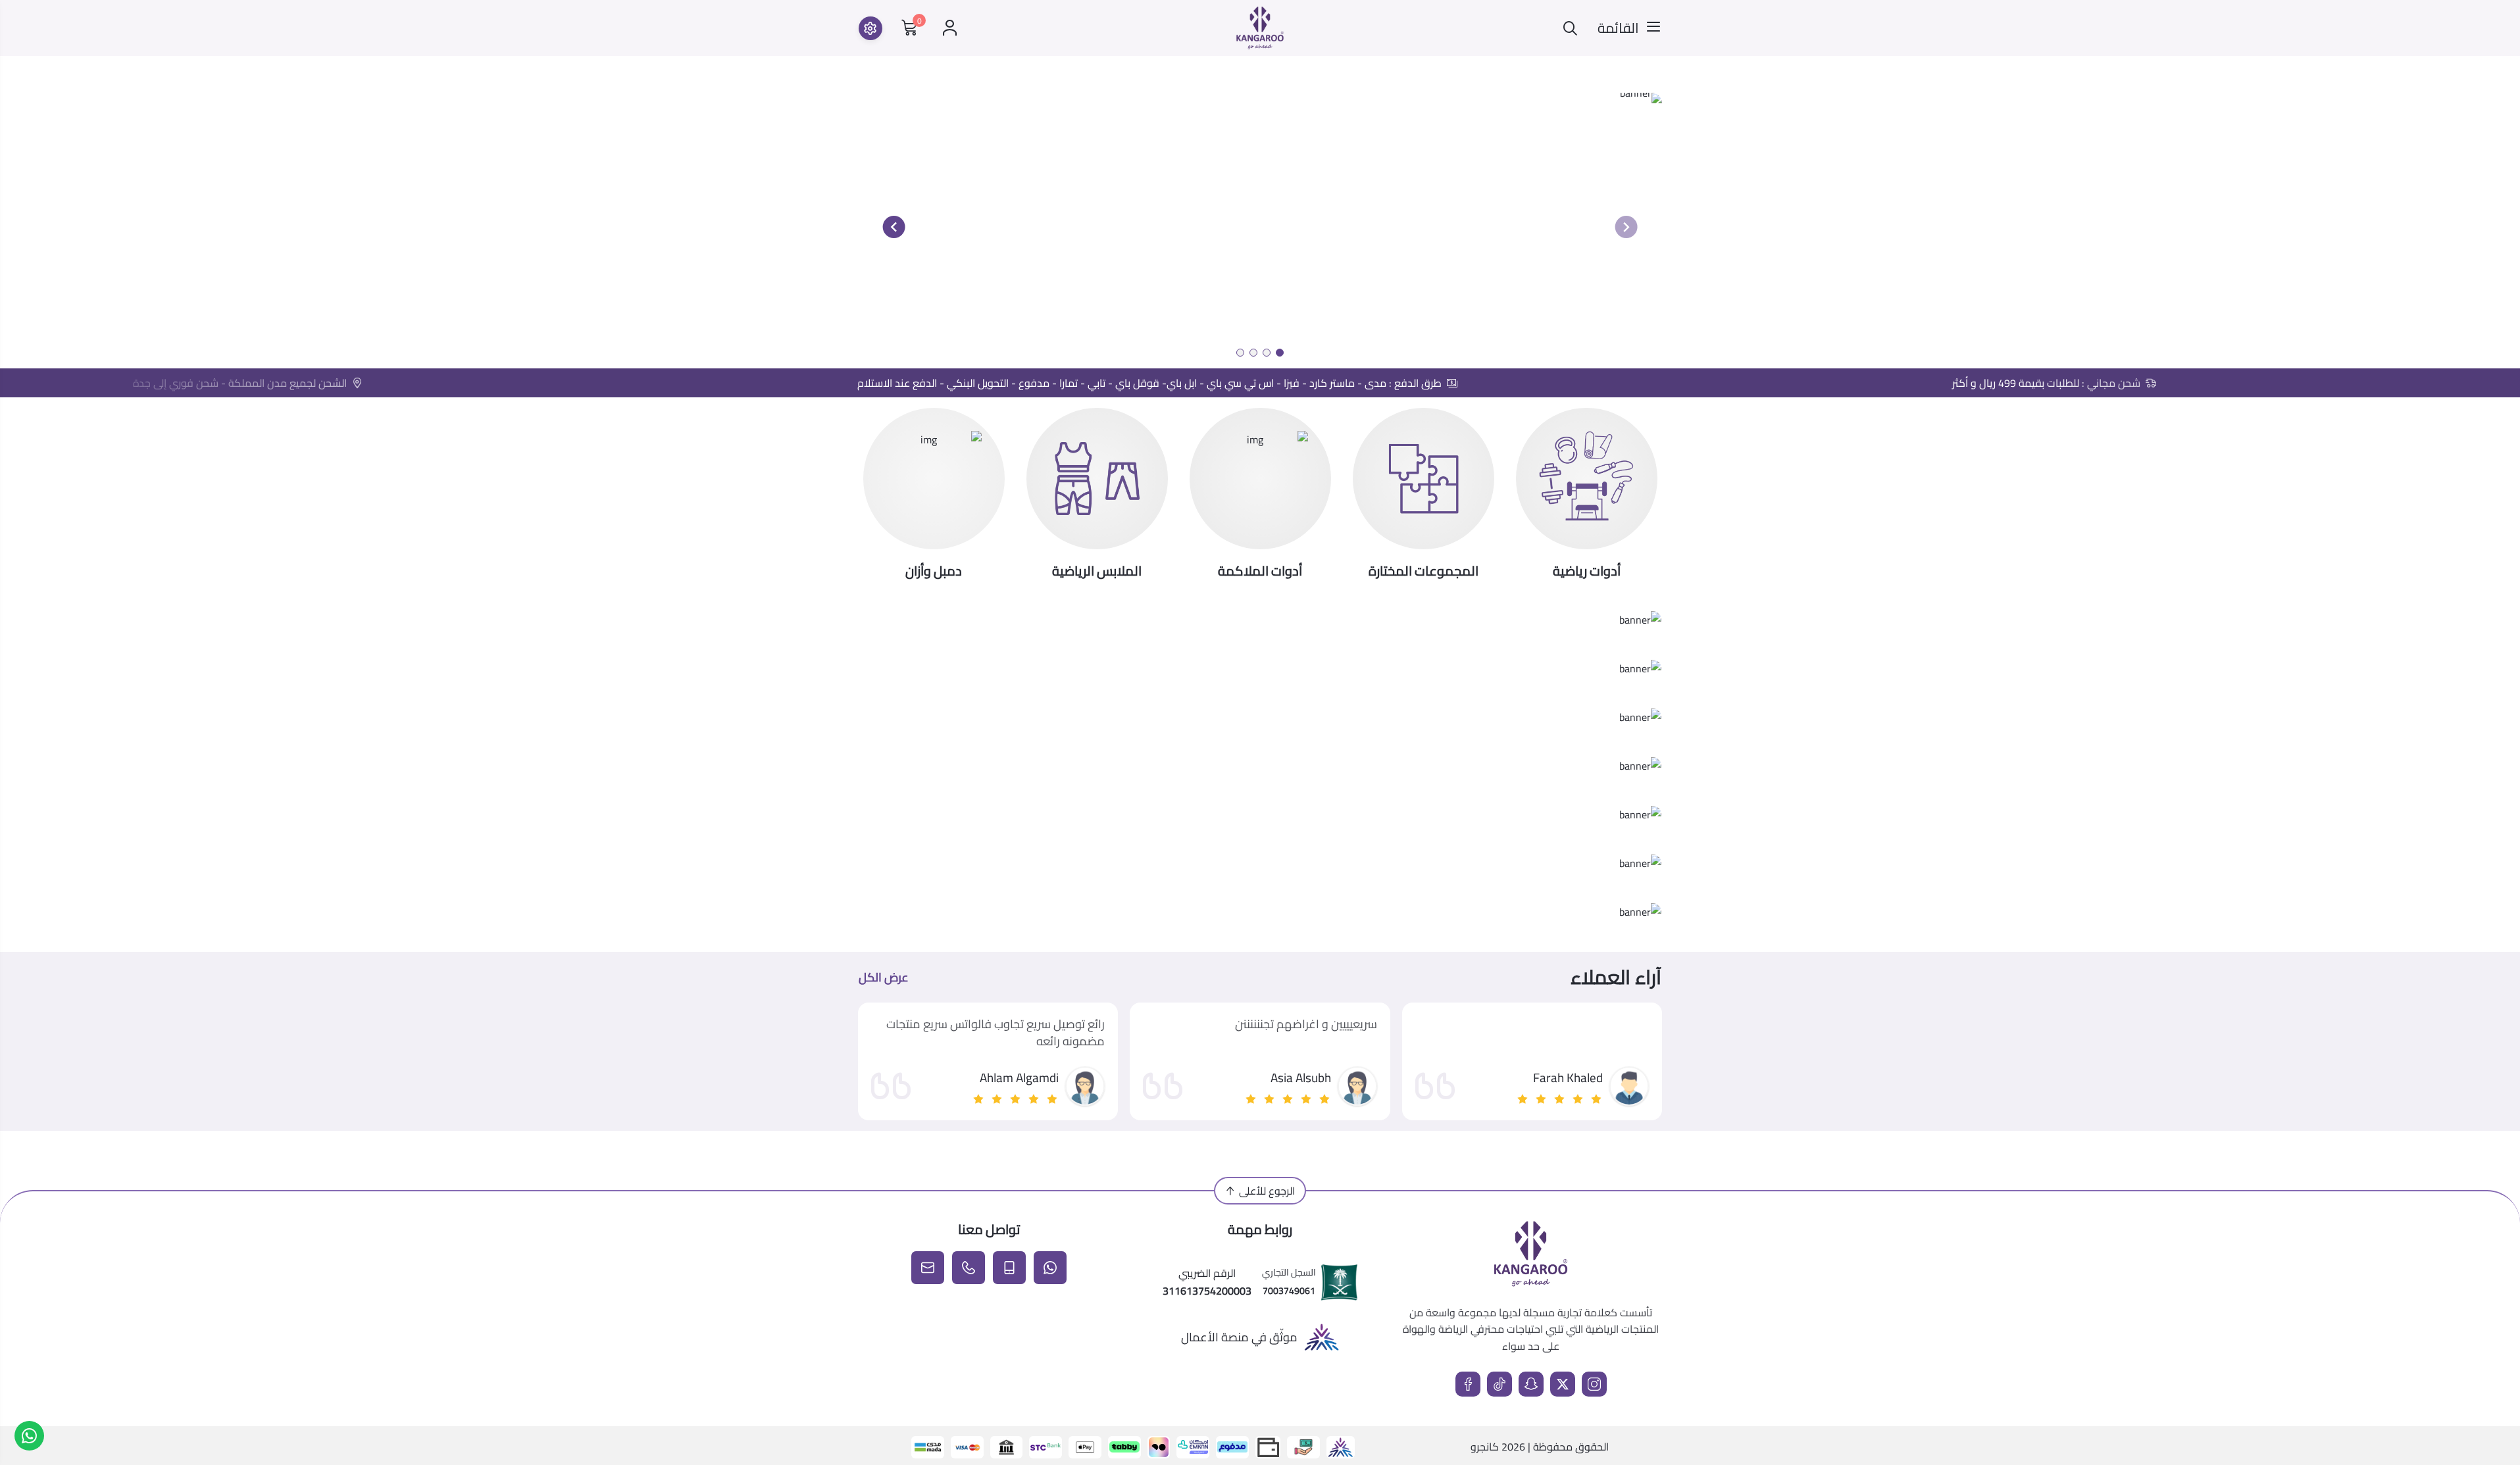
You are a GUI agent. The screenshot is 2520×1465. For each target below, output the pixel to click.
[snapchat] (1531, 1384)
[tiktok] (1499, 1384)
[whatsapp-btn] (29, 1436)
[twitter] (1563, 1384)
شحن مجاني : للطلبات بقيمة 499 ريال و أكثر (2103, 383)
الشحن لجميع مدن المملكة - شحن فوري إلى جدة (296, 383)
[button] (1280, 353)
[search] (1570, 28)
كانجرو (1485, 1447)
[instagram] (1594, 1384)
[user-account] (950, 28)
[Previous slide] (1626, 227)
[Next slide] (894, 227)
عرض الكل (884, 978)
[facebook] (1468, 1384)
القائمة (1618, 28)
